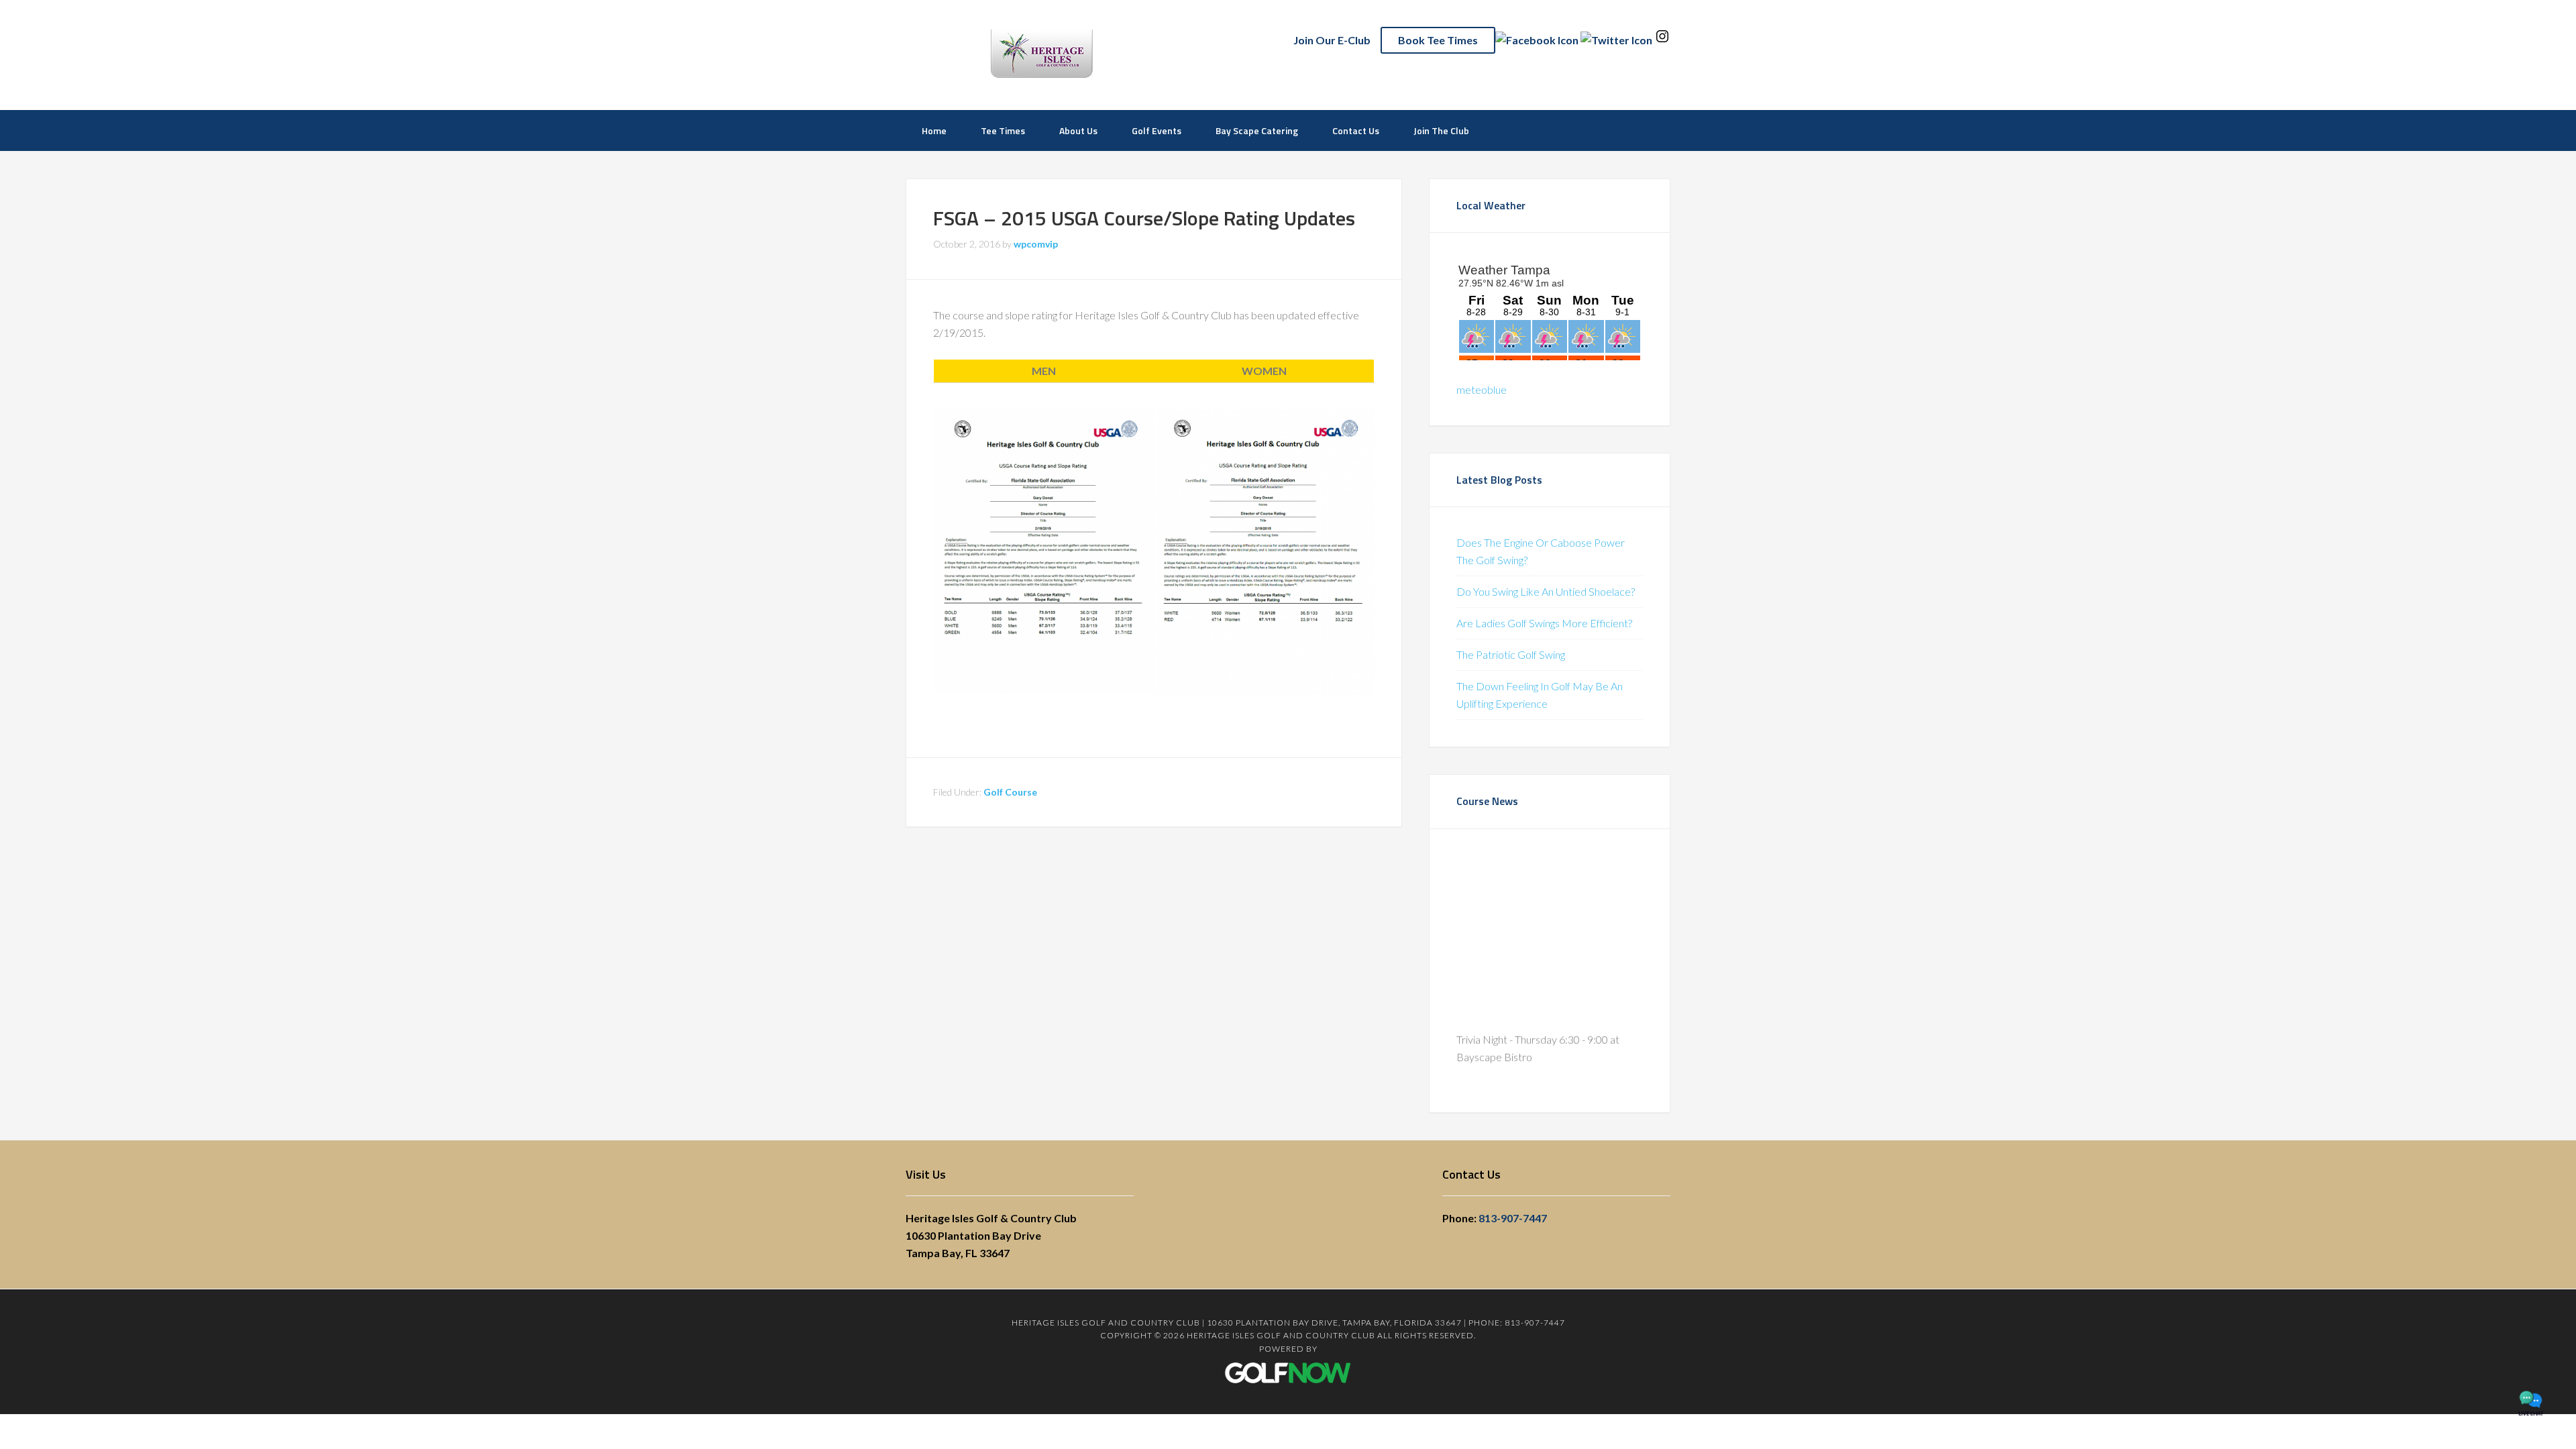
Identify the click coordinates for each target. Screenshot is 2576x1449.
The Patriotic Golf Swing (1511, 654)
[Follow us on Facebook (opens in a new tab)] (1537, 40)
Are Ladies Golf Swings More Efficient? (1544, 623)
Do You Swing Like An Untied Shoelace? (1546, 591)
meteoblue (1482, 389)
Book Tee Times (1438, 40)
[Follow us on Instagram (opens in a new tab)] (1662, 40)
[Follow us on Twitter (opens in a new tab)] (1616, 40)
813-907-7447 (1513, 1218)
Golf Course (1010, 792)
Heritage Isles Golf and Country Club (1097, 54)
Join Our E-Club (1332, 40)
